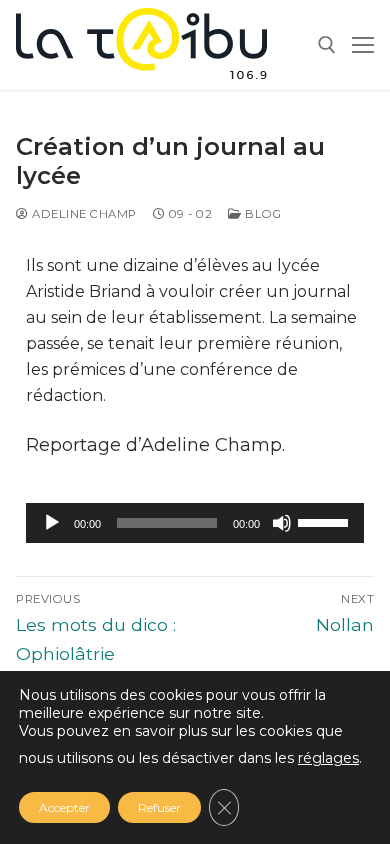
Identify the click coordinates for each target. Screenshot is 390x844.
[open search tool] (327, 45)
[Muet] (282, 523)
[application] (195, 523)
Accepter (64, 807)
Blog (261, 214)
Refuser (159, 807)
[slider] (326, 521)
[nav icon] (363, 45)
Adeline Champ (83, 214)
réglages (328, 758)
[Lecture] (52, 523)
